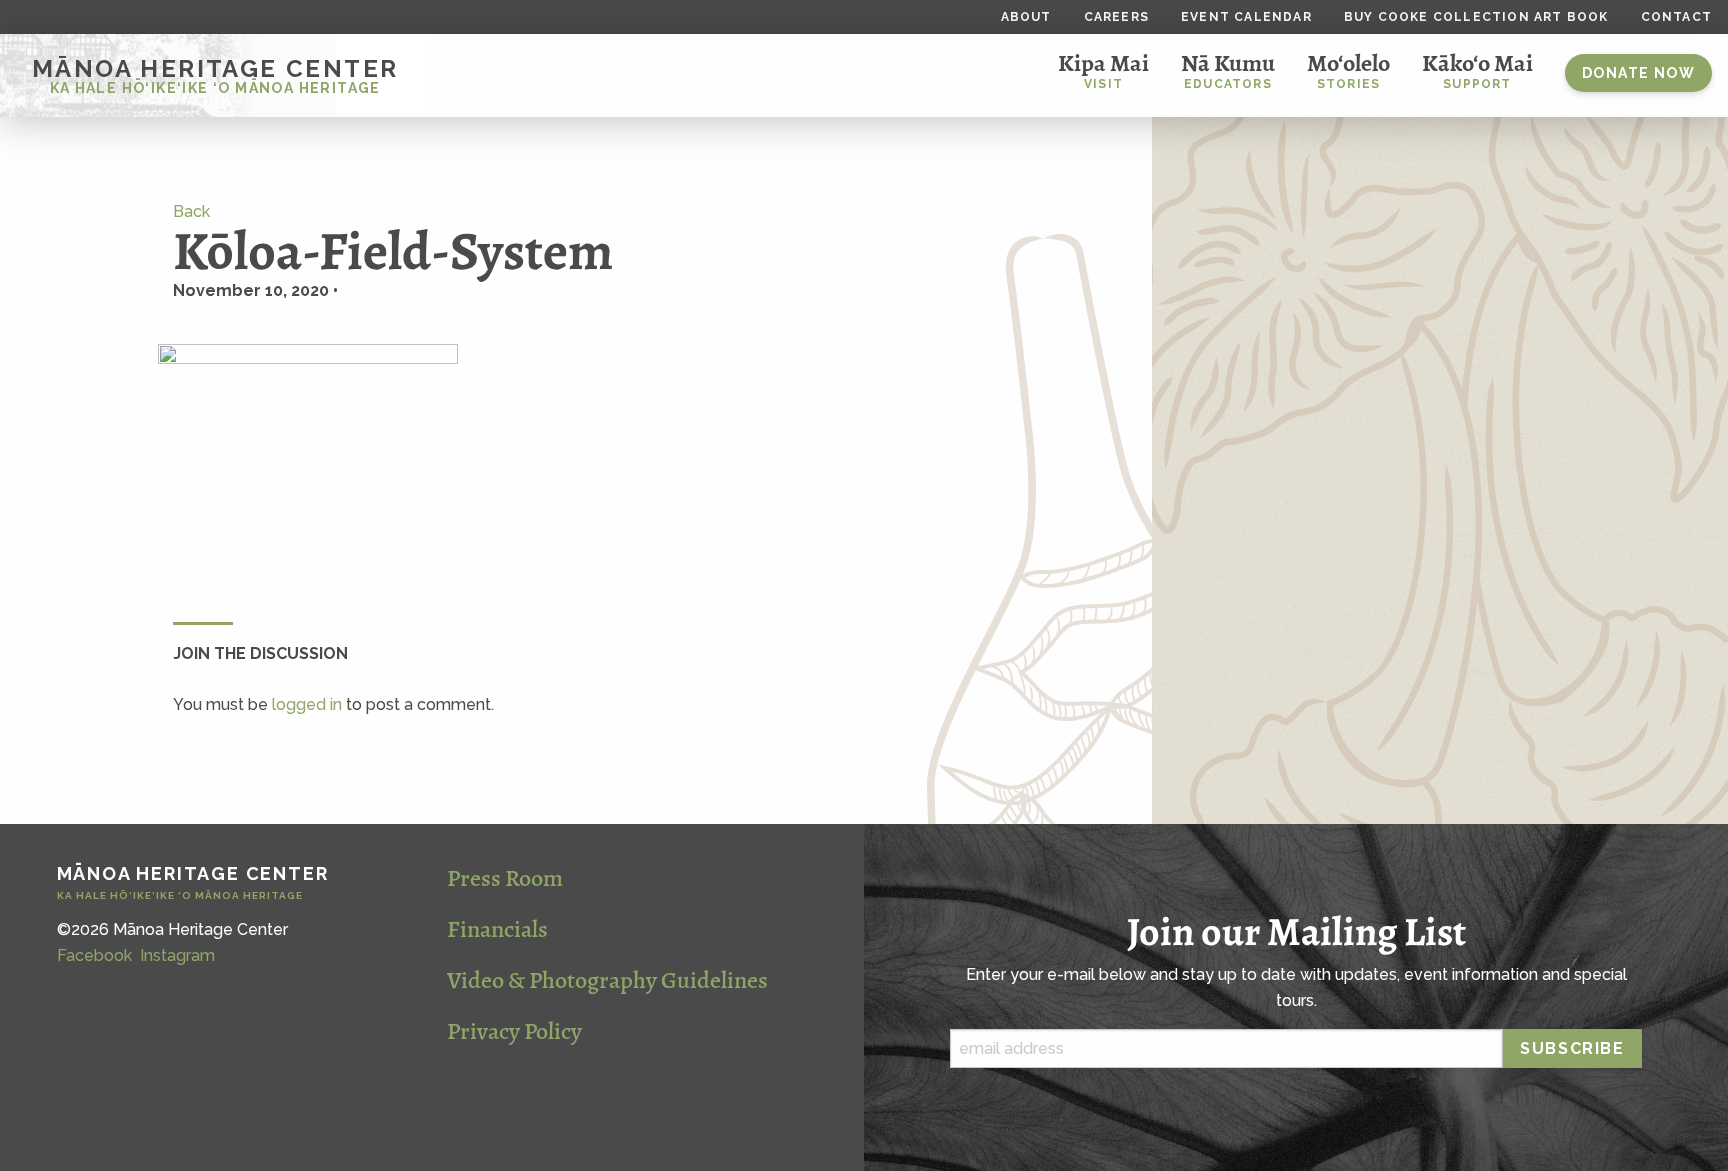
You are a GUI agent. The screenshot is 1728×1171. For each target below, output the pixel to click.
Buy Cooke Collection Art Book (1476, 17)
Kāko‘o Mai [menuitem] (1477, 69)
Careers (1116, 17)
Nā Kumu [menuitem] (1228, 69)
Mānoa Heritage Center (193, 883)
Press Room (505, 878)
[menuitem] (1638, 75)
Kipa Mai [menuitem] (1103, 69)
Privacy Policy (514, 1031)
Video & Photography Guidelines (607, 980)
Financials (497, 929)
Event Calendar (1246, 17)
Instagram (177, 955)
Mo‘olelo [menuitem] (1348, 69)
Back (191, 211)
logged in (307, 704)
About (1026, 17)
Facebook (94, 955)
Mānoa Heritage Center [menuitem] (215, 75)
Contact (1676, 17)
